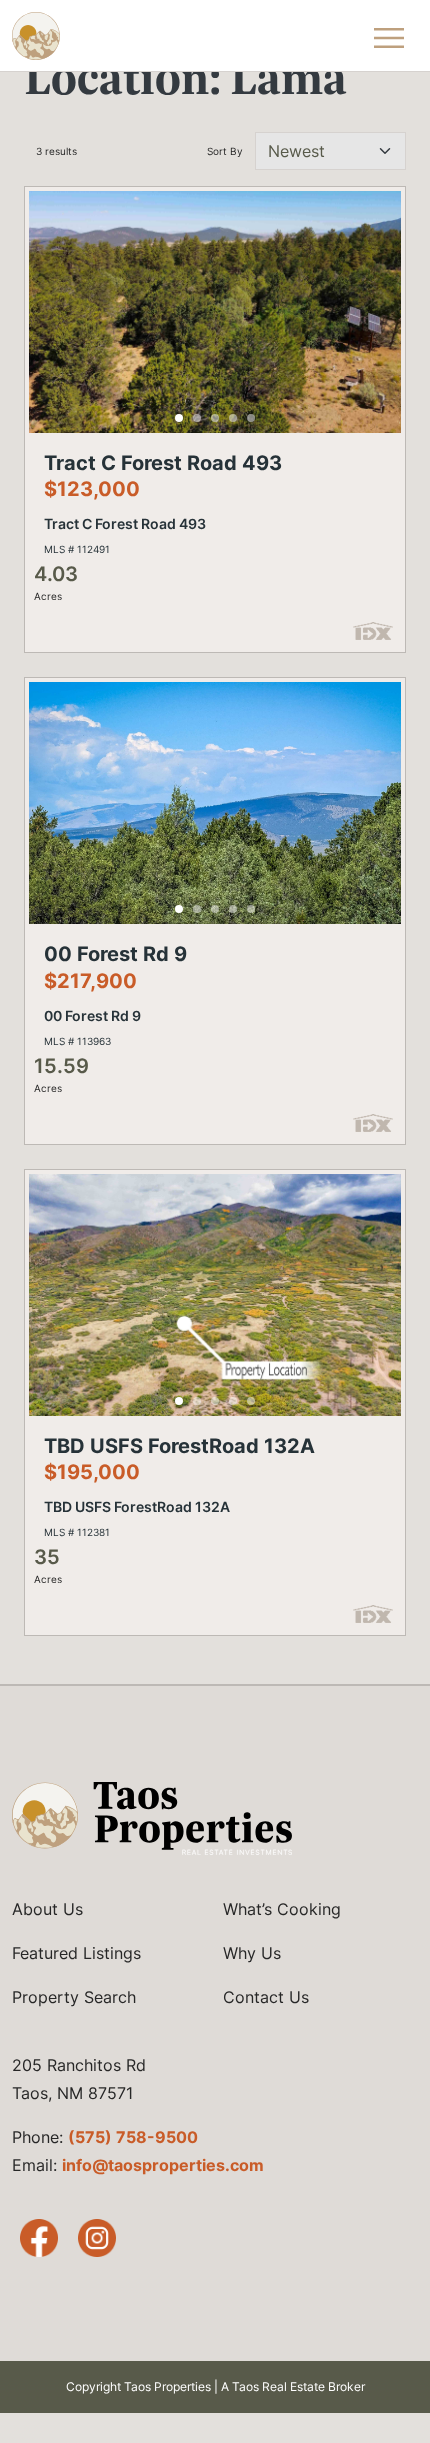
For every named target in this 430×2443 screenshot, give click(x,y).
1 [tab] (179, 418)
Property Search (74, 1997)
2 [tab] (197, 418)
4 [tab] (233, 418)
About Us (47, 1909)
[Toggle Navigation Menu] (389, 36)
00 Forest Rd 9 (115, 954)
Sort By (225, 151)
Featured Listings (76, 1953)
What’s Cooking (282, 1909)
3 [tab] (215, 418)
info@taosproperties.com (163, 2165)
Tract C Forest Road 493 (163, 463)
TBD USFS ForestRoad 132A (179, 1446)
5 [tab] (251, 418)
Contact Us (266, 1997)
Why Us (252, 1953)
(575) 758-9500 (133, 2137)
